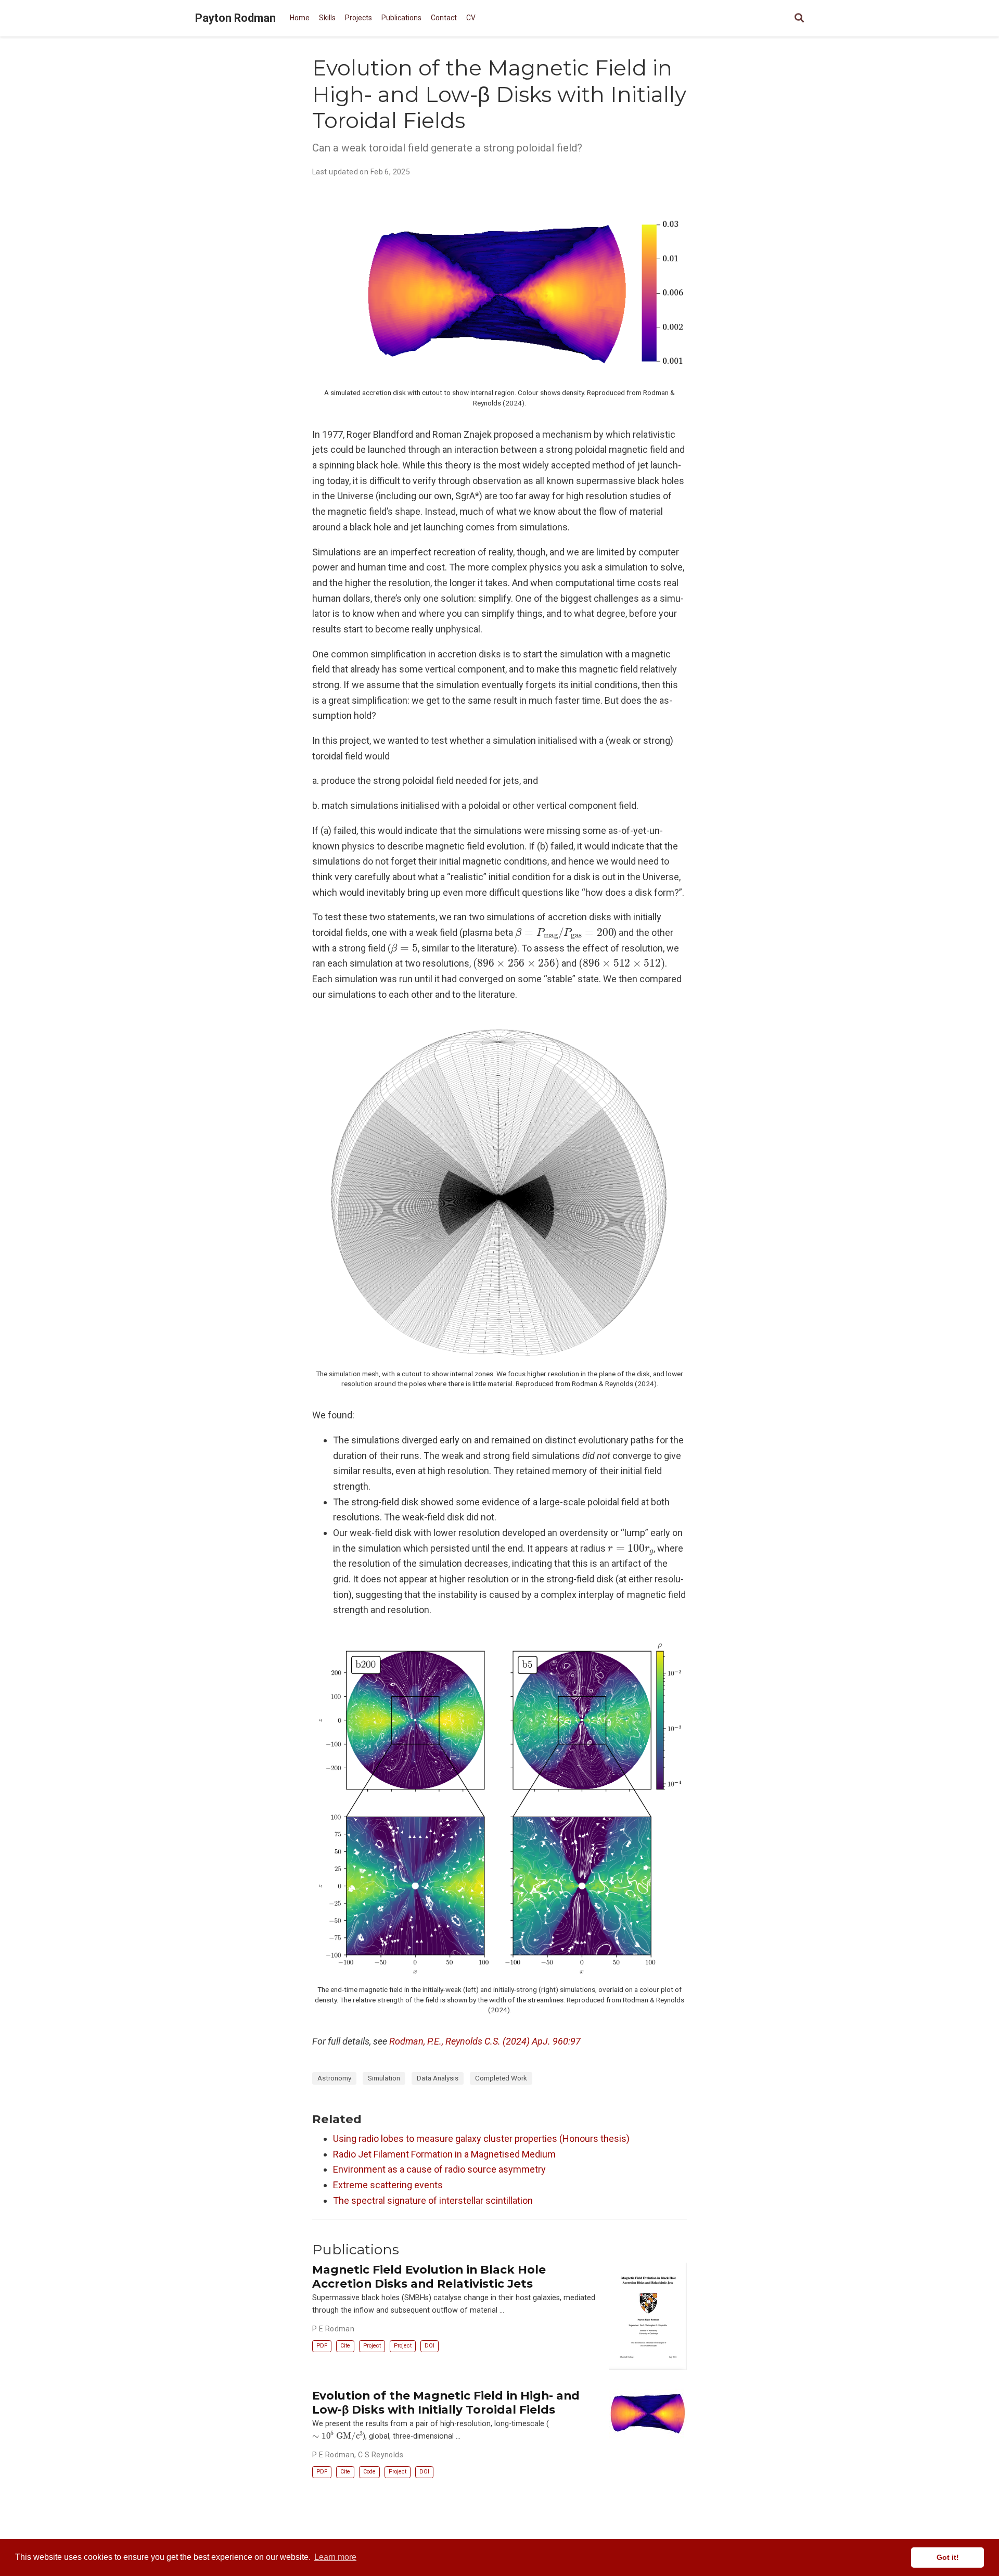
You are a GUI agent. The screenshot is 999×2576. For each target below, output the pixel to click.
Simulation (384, 2078)
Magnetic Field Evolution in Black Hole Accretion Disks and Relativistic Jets (429, 2276)
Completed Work (501, 2078)
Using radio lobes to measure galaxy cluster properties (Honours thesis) (481, 2139)
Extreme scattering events (388, 2185)
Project (372, 2346)
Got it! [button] (948, 2557)
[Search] (799, 18)
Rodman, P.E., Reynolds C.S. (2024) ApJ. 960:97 (485, 2041)
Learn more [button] (335, 2557)
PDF (322, 2346)
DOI (430, 2346)
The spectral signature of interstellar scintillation (433, 2200)
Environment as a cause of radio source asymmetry (439, 2169)
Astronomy (334, 2078)
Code (369, 2472)
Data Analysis (438, 2078)
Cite (345, 2346)
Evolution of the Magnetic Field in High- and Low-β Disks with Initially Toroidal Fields (446, 2402)
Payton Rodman (235, 18)
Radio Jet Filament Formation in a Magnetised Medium (444, 2154)
